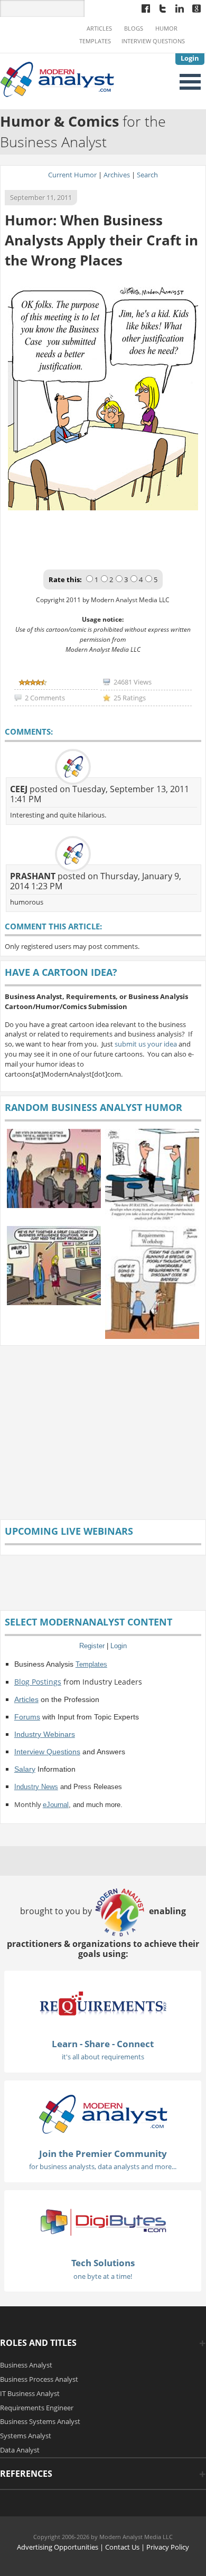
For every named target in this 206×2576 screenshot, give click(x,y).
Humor (166, 28)
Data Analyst (20, 2450)
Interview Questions (153, 41)
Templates (95, 41)
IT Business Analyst (30, 2393)
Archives (117, 175)
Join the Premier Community (103, 2154)
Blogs (134, 28)
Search (147, 175)
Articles (99, 28)
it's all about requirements (103, 2057)
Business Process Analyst (39, 2379)
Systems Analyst (26, 2436)
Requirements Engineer (37, 2408)
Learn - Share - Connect (103, 2044)
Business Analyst (26, 2365)
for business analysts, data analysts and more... (103, 2166)
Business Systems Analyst (40, 2421)
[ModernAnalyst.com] (103, 2113)
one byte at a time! (103, 2276)
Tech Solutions (103, 2263)
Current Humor (72, 175)
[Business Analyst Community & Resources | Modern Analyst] (58, 78)
